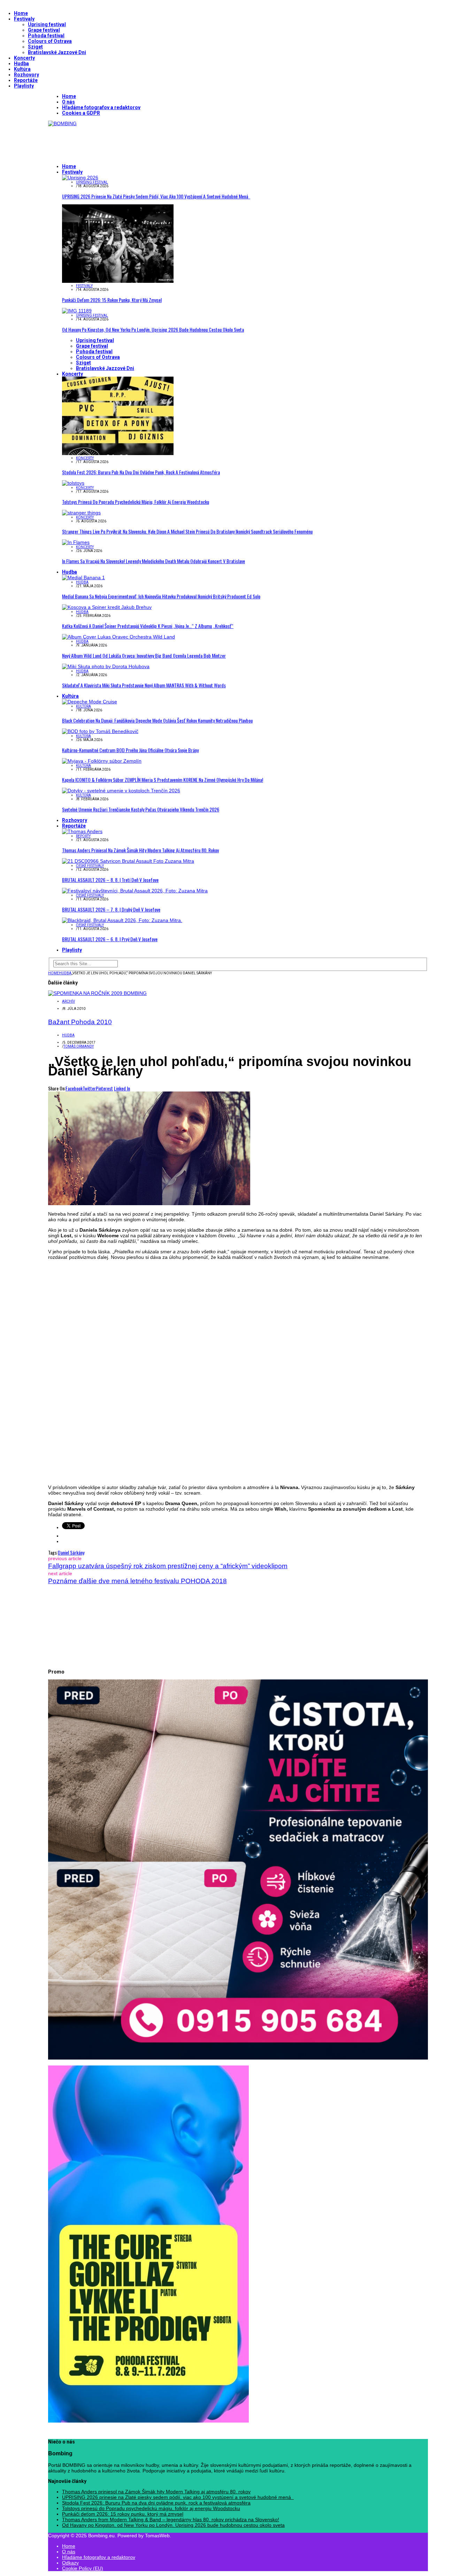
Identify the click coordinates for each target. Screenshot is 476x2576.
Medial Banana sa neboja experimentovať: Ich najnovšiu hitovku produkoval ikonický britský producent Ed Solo (161, 596)
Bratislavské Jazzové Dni (57, 52)
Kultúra (22, 69)
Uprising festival (47, 24)
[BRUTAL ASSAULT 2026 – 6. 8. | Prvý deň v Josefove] (122, 920)
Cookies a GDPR (81, 113)
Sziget (35, 47)
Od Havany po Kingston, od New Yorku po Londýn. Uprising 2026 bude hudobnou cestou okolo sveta (153, 329)
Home (21, 13)
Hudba (21, 63)
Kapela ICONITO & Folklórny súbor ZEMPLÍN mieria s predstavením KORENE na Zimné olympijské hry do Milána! (163, 780)
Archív (68, 1001)
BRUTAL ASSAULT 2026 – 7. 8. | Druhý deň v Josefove (111, 909)
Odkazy (70, 2563)
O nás (68, 102)
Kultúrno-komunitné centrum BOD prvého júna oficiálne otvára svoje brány (130, 750)
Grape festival (44, 30)
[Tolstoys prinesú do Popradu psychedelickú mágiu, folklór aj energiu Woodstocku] (73, 483)
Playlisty (24, 86)
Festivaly (24, 19)
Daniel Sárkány (71, 1552)
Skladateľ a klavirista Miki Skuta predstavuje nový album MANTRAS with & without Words (144, 685)
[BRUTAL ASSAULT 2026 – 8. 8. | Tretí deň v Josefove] (128, 861)
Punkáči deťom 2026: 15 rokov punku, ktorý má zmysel (112, 300)
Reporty (83, 836)
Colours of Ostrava (50, 41)
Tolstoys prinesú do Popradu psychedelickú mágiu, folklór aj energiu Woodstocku (136, 502)
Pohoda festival (46, 36)
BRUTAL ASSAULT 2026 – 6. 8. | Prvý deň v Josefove (110, 939)
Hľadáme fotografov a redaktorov (101, 107)
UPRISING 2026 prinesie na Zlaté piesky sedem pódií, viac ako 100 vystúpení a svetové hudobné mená (156, 196)
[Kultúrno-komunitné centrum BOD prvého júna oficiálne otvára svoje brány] (100, 731)
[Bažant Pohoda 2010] (97, 993)
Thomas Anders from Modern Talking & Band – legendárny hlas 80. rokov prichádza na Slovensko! (171, 2520)
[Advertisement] (175, 142)
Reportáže (26, 80)
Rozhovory (26, 75)
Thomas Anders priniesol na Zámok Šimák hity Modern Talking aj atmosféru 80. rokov (140, 850)
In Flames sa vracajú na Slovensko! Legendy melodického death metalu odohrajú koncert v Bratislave (153, 561)
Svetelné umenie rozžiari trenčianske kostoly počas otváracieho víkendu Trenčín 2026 (141, 809)
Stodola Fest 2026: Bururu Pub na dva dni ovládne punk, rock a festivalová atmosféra (141, 472)
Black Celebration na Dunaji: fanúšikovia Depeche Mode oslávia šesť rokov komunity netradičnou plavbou (157, 720)
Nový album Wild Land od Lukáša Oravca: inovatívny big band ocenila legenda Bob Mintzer (144, 655)
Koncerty (24, 58)
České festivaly (90, 866)
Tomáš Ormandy (79, 1046)
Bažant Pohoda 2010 (80, 1022)
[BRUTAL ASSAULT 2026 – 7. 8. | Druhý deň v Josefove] (135, 891)
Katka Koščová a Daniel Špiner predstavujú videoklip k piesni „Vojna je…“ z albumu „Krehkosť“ (148, 626)
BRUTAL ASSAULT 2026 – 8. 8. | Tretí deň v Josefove (110, 880)
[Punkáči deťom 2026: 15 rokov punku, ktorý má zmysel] (118, 281)
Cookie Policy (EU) (83, 2568)
